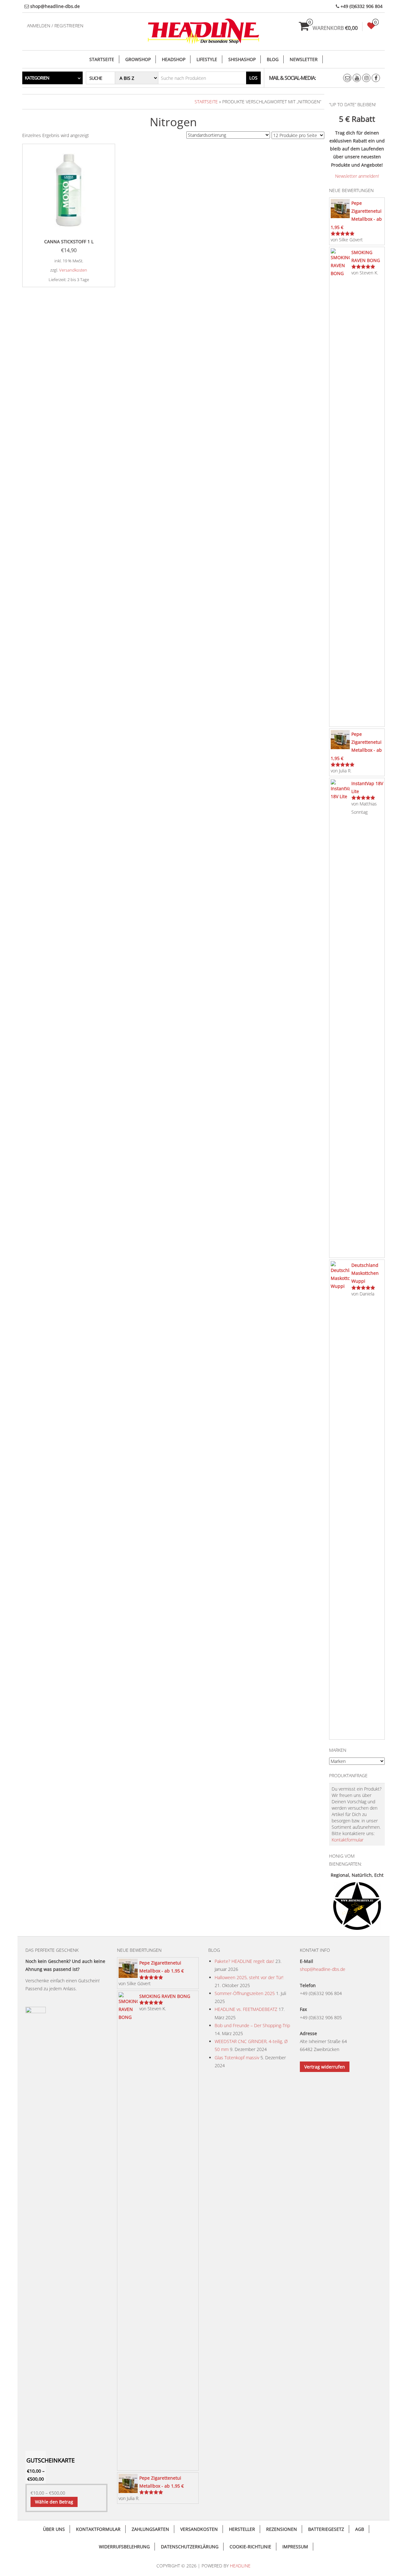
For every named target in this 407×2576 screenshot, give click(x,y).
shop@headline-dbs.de (323, 1969)
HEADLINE (240, 2566)
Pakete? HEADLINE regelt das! (244, 1961)
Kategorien (37, 78)
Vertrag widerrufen (325, 2067)
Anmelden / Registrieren (55, 26)
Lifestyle (207, 59)
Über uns (54, 2529)
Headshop (174, 59)
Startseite (102, 59)
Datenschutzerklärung (190, 2547)
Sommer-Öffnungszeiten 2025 (245, 1993)
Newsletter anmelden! (357, 176)
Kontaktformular (348, 1840)
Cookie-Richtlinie (250, 2547)
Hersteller (242, 2529)
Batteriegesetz (326, 2529)
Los (253, 78)
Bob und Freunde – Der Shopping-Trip (252, 2025)
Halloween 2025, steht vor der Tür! (249, 1977)
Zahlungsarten (150, 2529)
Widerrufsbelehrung (124, 2547)
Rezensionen (282, 2529)
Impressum (295, 2547)
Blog (273, 59)
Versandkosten (73, 270)
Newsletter (304, 59)
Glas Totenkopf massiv (237, 2058)
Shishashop (242, 59)
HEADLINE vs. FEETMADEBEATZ (246, 2009)
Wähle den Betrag (54, 2502)
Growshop (138, 59)
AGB (360, 2529)
